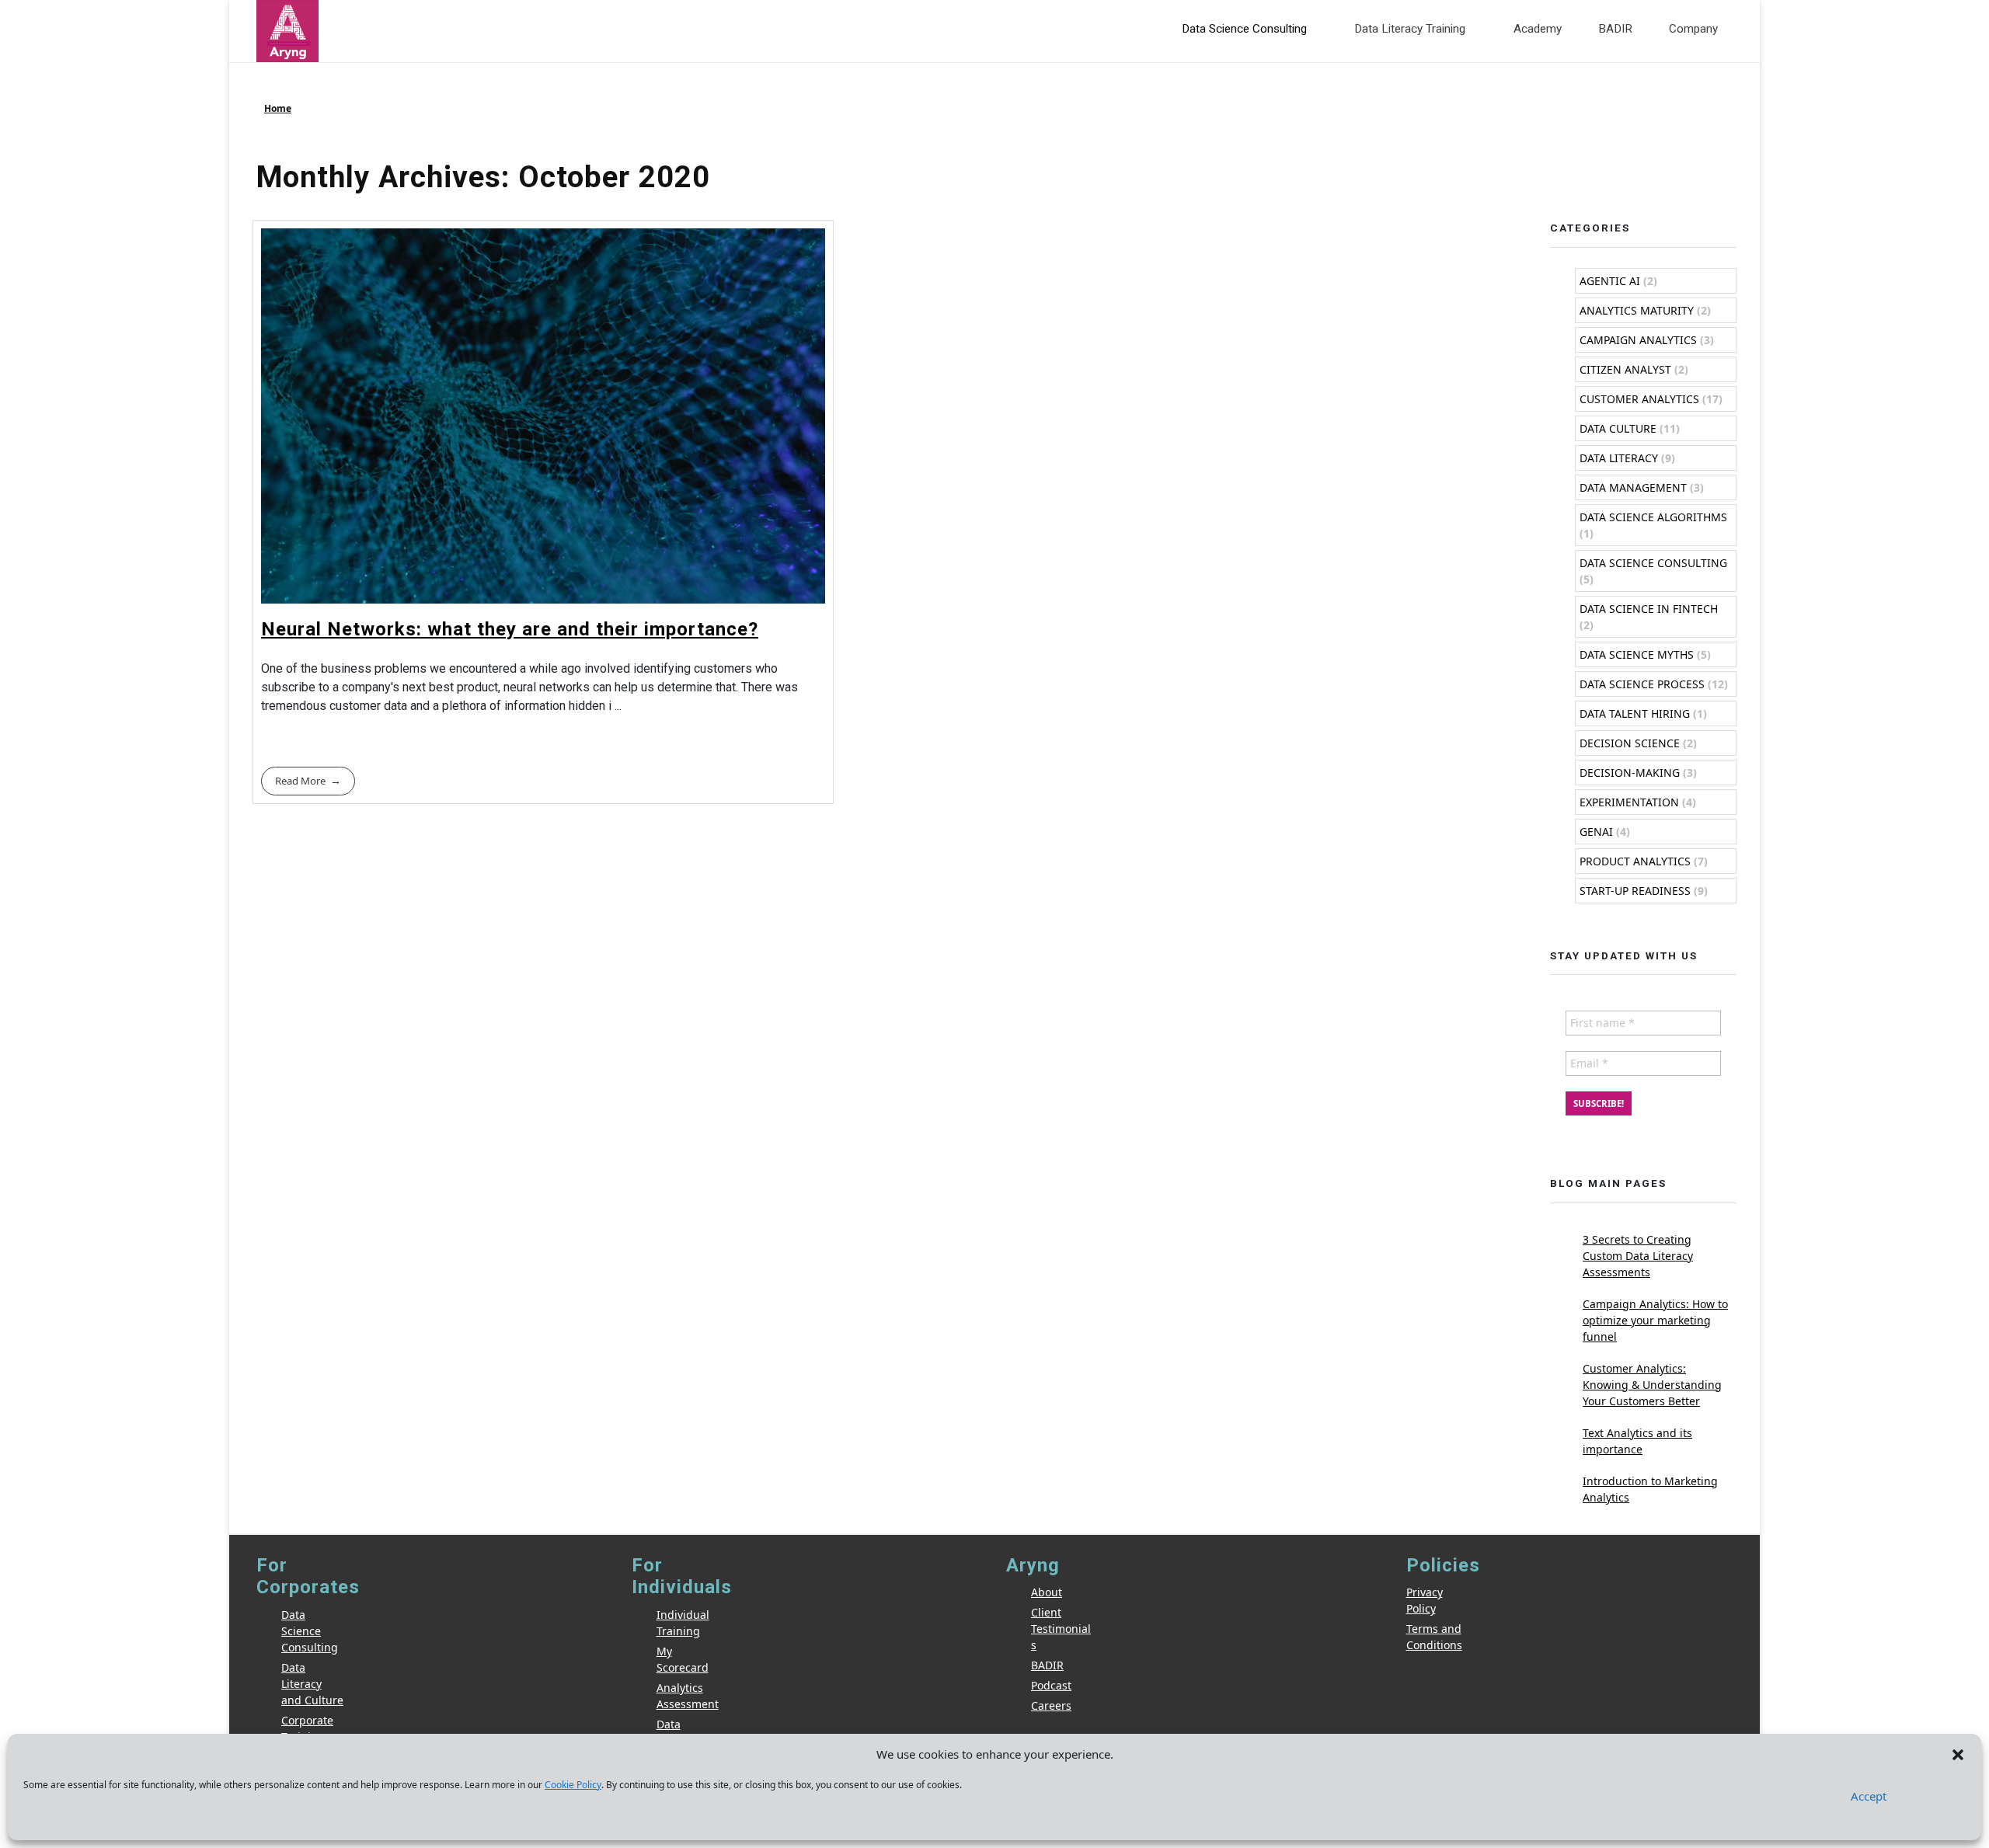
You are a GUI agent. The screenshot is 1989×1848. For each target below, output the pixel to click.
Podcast (1051, 1685)
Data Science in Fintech (1649, 609)
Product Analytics (1635, 861)
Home (278, 108)
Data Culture (1618, 428)
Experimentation (1629, 802)
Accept (1869, 1796)
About (1047, 1592)
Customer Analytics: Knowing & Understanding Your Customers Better (1652, 1385)
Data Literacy (1619, 458)
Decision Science (1630, 743)
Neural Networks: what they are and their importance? (510, 629)
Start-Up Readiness (1635, 891)
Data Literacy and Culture (312, 1684)
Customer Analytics (1639, 399)
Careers (1051, 1705)
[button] (1958, 1754)
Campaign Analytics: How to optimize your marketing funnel (1655, 1320)
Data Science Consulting (1653, 563)
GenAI (1596, 832)
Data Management (1633, 487)
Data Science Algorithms (1653, 517)
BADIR (1047, 1665)
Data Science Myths (1637, 654)
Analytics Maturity (1637, 310)
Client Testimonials (1061, 1629)
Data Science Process (1642, 684)
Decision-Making (1630, 773)
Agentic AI (1610, 281)
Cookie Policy (573, 1785)
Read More (300, 781)
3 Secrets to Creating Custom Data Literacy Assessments (1638, 1256)
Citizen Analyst (1625, 369)
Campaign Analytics (1638, 340)
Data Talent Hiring (1635, 713)
